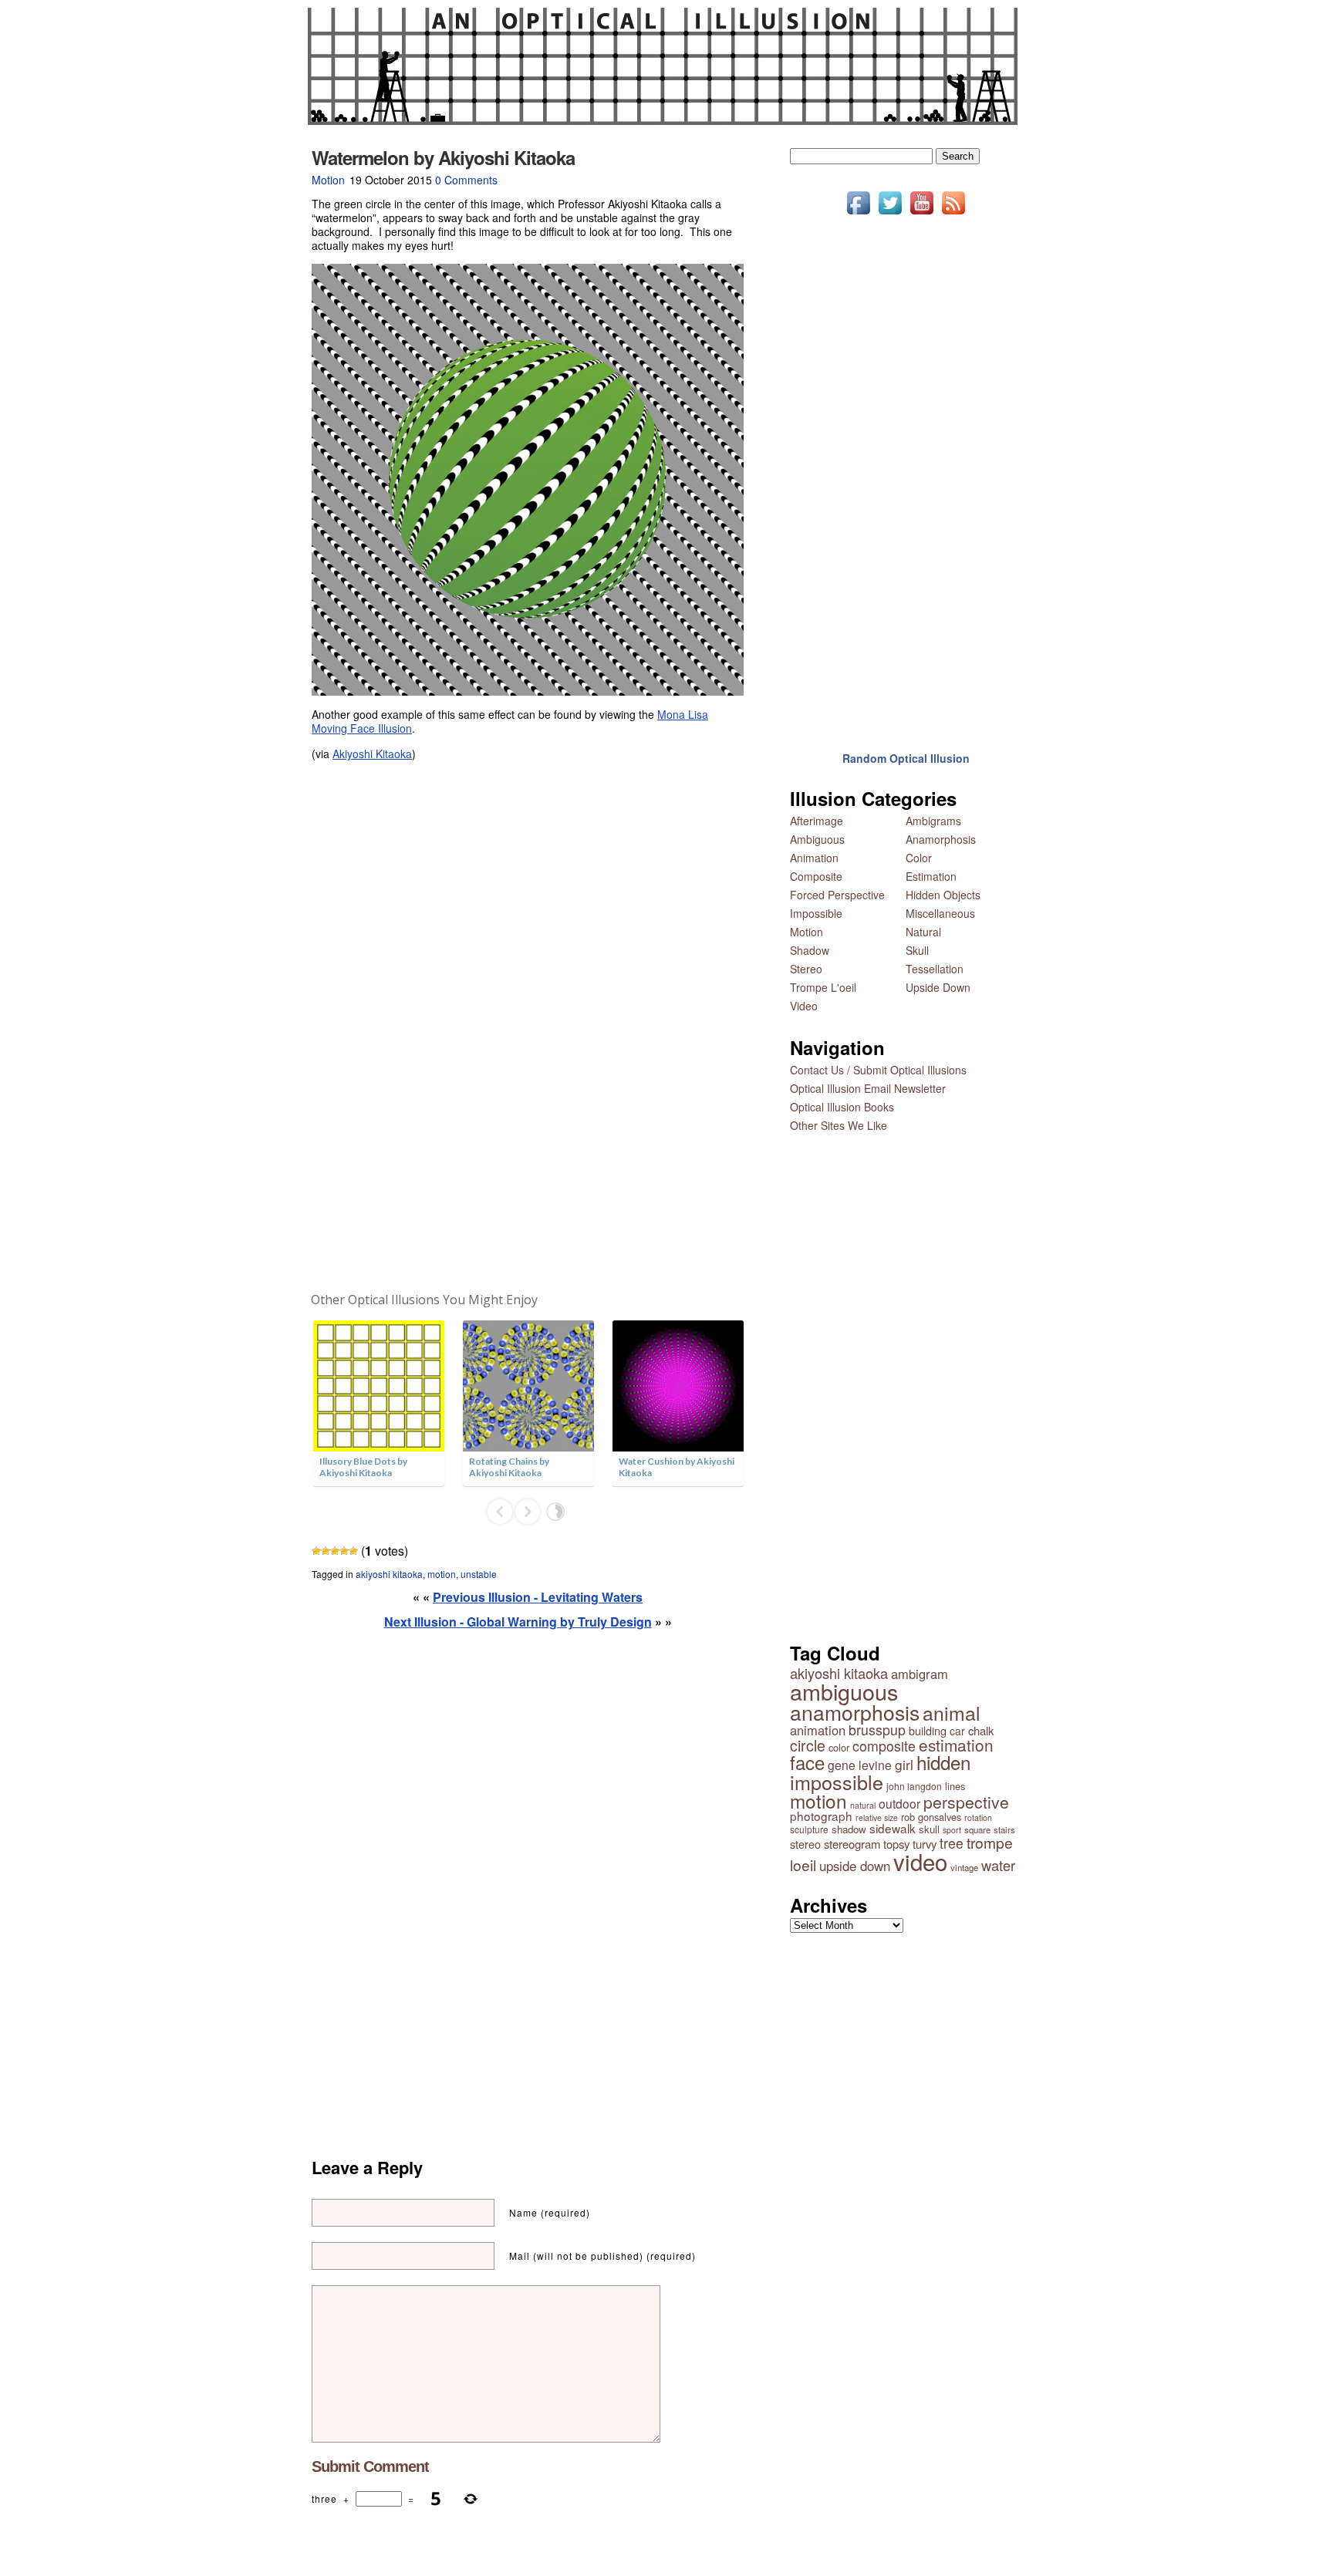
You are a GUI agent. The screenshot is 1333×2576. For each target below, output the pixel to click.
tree (952, 1843)
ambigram (920, 1674)
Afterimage (817, 821)
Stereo (806, 969)
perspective (966, 1802)
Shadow (810, 950)
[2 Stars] (326, 1551)
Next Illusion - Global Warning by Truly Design (518, 1622)
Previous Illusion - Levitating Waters (538, 1597)
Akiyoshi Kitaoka (372, 754)
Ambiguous (817, 839)
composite (884, 1746)
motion (442, 1574)
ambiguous (844, 1691)
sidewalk (893, 1828)
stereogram (852, 1844)
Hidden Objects (943, 895)
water (998, 1865)
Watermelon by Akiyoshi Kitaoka (443, 157)
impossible (837, 1782)
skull (929, 1829)
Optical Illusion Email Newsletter (868, 1088)
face (807, 1762)
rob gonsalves (931, 1817)
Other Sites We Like (839, 1125)
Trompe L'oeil (823, 987)
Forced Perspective (837, 895)
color (839, 1747)
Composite (816, 876)
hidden (943, 1762)
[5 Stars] (353, 1551)
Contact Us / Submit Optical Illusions (878, 1070)
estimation (956, 1745)
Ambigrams (933, 821)
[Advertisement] (528, 1027)
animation (818, 1730)
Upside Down (938, 987)
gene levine (860, 1765)
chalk (981, 1730)
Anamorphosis (941, 839)
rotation (978, 1817)
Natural (923, 932)
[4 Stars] (344, 1551)
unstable (479, 1574)
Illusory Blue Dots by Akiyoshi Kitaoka (363, 1467)
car (957, 1731)
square (977, 1829)
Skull (917, 950)
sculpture (809, 1829)
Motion (328, 180)
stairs (1004, 1829)
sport (952, 1830)
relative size (877, 1817)
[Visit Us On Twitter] (890, 214)
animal (952, 1713)
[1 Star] (316, 1551)
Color (919, 858)
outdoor (899, 1803)
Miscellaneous (940, 913)
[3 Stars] (335, 1551)
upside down (855, 1866)
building (928, 1730)
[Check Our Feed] (953, 214)
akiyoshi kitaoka (389, 1574)
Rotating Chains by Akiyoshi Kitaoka (509, 1467)
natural (863, 1805)
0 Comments (466, 180)
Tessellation (935, 969)
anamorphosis (855, 1712)
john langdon (914, 1786)
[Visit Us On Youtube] (921, 214)
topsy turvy (910, 1844)
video (920, 1861)
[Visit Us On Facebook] (858, 214)
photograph (821, 1816)
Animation (814, 858)
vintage (964, 1867)
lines (955, 1786)
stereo (805, 1844)
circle (808, 1745)
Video (804, 1006)
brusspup (877, 1730)
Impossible (816, 913)
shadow (849, 1829)
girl (904, 1764)
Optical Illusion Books (842, 1107)
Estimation (931, 876)
